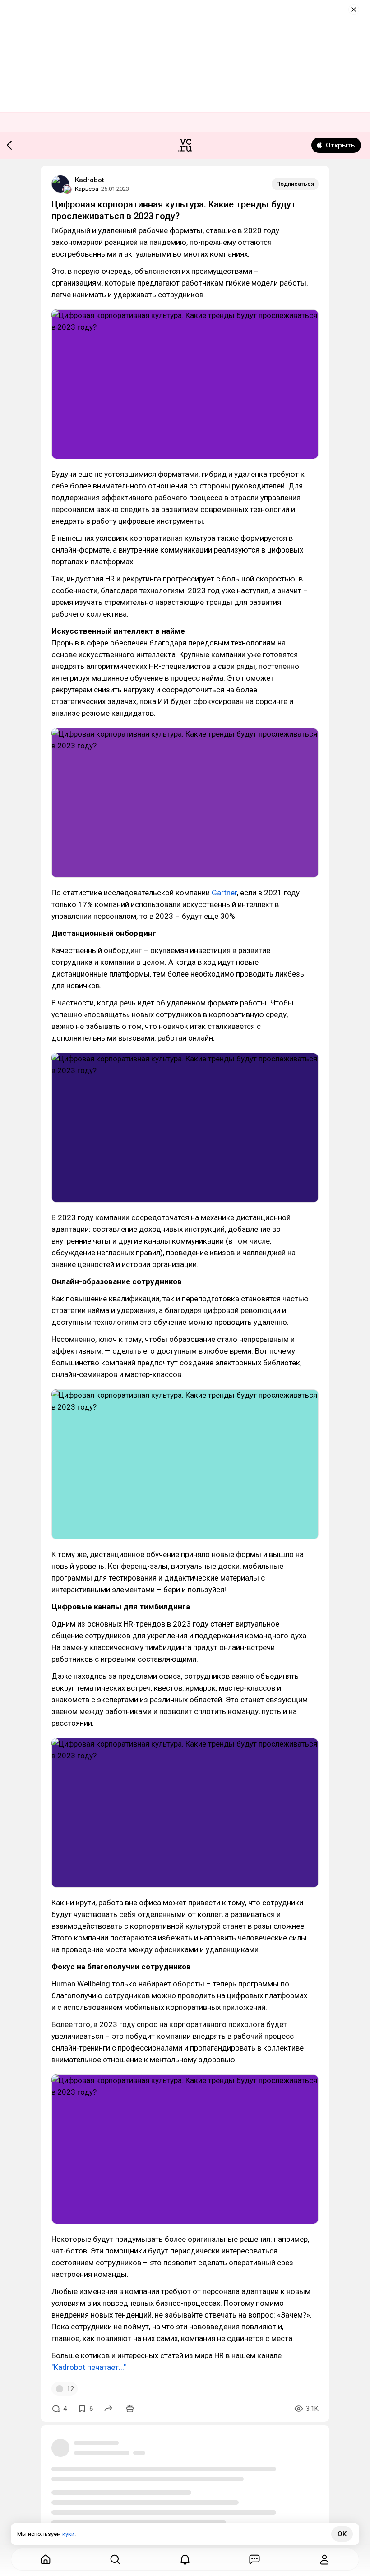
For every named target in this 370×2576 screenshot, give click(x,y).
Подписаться (295, 184)
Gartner (224, 893)
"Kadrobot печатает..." (89, 2367)
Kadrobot (90, 180)
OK (342, 2534)
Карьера (87, 189)
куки (68, 2534)
